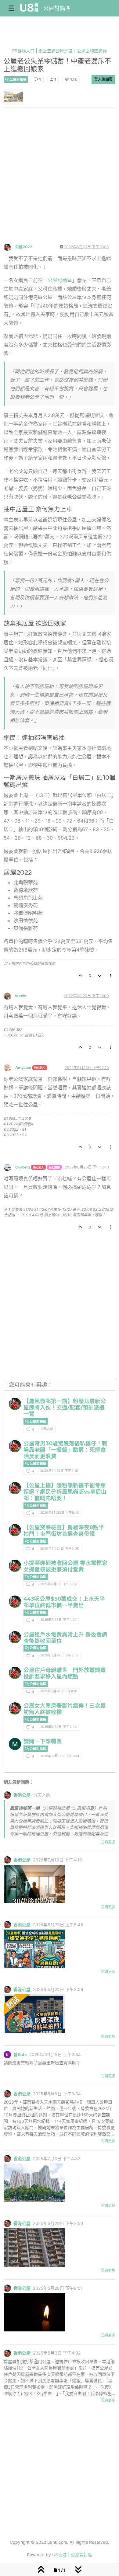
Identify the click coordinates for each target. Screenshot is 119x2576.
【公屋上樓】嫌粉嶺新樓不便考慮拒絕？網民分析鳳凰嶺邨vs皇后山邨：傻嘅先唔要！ (65, 1492)
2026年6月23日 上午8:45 (60, 1513)
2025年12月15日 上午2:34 (60, 1756)
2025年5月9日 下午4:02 (58, 1727)
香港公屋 (22, 1795)
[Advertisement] (60, 181)
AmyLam (23, 1068)
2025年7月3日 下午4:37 (58, 1620)
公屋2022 (24, 247)
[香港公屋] (15, 1404)
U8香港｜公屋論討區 (72, 2555)
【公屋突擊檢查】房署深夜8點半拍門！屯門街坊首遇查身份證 (64, 1530)
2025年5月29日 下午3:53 (59, 1655)
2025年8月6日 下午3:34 (59, 1584)
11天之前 (47, 1429)
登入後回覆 (103, 79)
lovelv (21, 996)
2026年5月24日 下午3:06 (60, 1549)
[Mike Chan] (15, 1744)
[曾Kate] (7, 2054)
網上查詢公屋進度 (56, 51)
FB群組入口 (23, 51)
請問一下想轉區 (43, 1741)
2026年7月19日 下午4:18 (59, 1471)
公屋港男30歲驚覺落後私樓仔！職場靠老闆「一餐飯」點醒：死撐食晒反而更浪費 (65, 1450)
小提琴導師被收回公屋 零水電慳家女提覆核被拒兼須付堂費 (65, 1566)
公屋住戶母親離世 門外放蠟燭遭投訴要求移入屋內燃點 (65, 1673)
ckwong (23, 1167)
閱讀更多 (108, 1842)
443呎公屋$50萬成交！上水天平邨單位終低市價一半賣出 (64, 1602)
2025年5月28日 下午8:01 (59, 1691)
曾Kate (20, 2055)
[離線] (9, 247)
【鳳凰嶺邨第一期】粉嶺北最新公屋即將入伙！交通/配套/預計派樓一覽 (65, 1407)
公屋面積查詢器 (92, 51)
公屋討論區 (57, 8)
